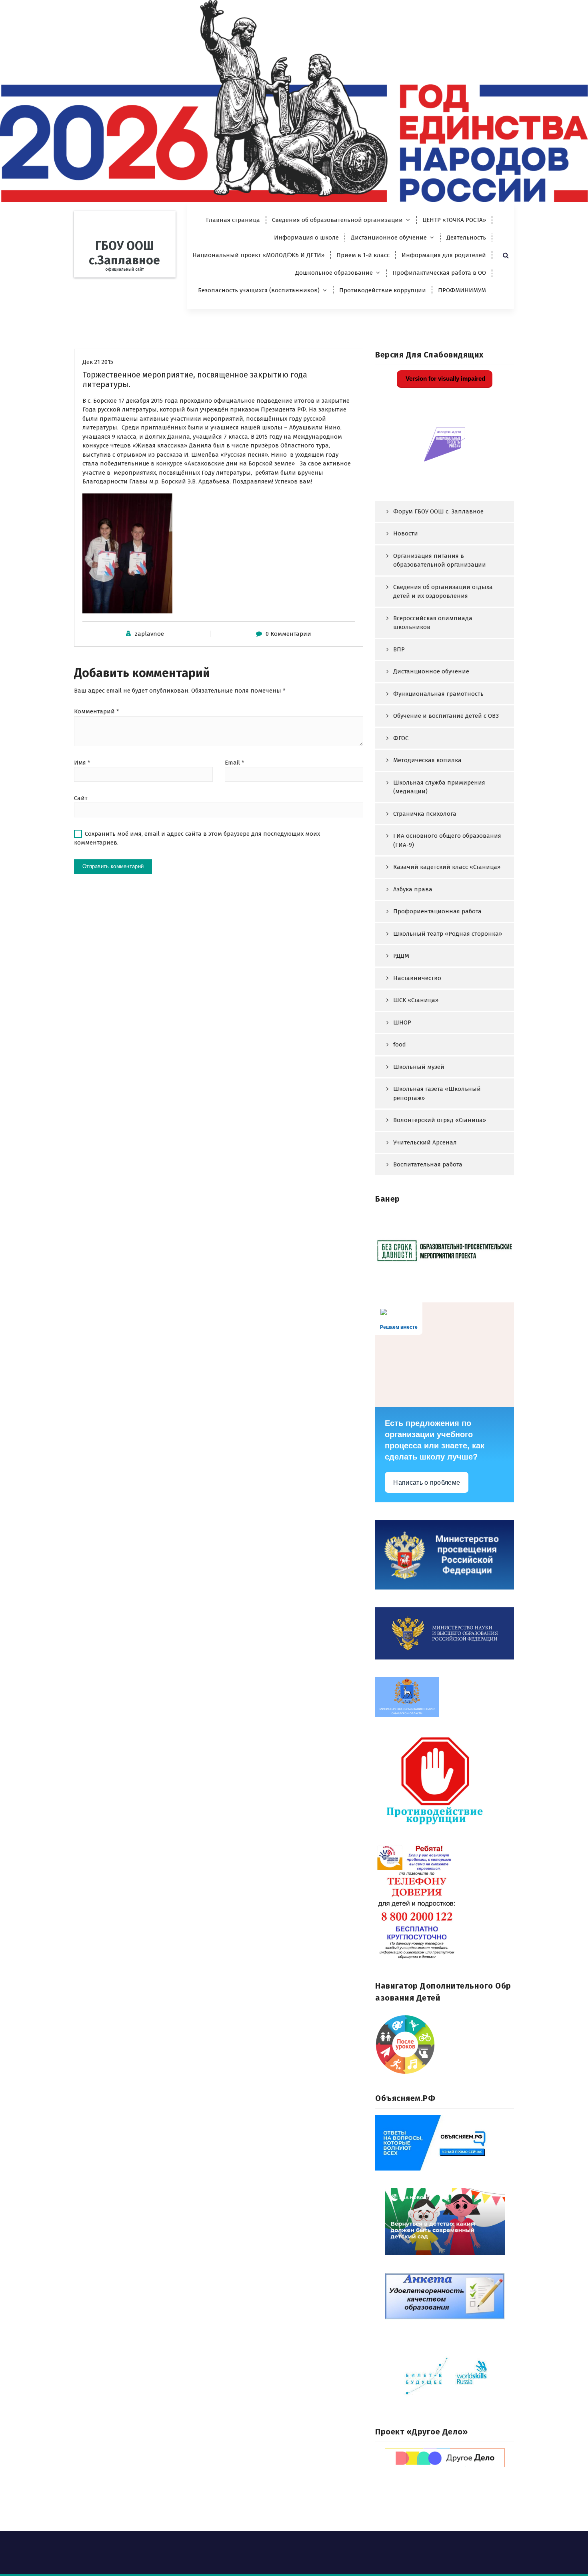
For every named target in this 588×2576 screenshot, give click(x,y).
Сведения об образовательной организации (337, 220)
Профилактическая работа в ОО (439, 273)
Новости (406, 533)
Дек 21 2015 (98, 362)
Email (235, 763)
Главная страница (233, 220)
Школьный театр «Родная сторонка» (448, 934)
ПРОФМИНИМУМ (462, 290)
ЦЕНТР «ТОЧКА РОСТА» (454, 220)
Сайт (81, 798)
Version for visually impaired (445, 378)
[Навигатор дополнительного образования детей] (445, 2045)
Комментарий (97, 711)
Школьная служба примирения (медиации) (439, 787)
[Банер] (445, 1250)
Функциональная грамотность (438, 694)
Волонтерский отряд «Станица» (440, 1120)
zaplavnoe (149, 634)
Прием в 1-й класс (363, 255)
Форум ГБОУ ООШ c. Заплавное (438, 511)
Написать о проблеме (427, 1483)
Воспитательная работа (428, 1164)
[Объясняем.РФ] (445, 2143)
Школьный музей (419, 1067)
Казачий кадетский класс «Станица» (447, 867)
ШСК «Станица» (416, 1000)
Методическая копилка (427, 760)
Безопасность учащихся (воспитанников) (259, 290)
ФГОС (401, 738)
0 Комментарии (288, 634)
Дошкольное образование (334, 273)
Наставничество (417, 978)
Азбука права (413, 889)
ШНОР (402, 1022)
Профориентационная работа (437, 911)
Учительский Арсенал (425, 1142)
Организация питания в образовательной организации (440, 560)
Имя (82, 763)
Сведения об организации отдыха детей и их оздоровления (443, 592)
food (400, 1044)
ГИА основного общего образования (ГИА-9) (447, 840)
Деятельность (466, 238)
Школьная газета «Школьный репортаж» (437, 1093)
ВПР (399, 649)
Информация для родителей (444, 255)
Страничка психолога (425, 814)
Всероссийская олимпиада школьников (433, 623)
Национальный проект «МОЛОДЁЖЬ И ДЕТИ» (258, 255)
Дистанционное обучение (389, 238)
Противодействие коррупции (383, 290)
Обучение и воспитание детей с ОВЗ (446, 716)
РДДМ (401, 956)
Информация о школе (306, 238)
